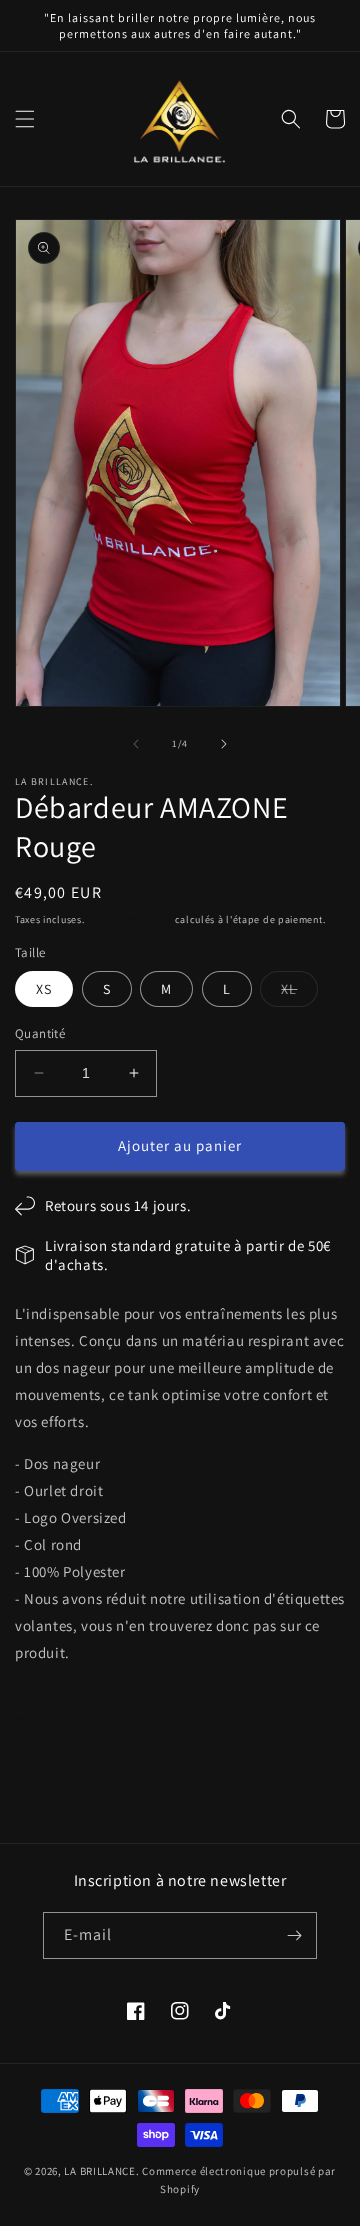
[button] (25, 119)
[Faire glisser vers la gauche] (136, 744)
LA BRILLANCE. (101, 2171)
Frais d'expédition (129, 919)
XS (44, 989)
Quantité (40, 1033)
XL (299, 993)
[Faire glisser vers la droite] (224, 744)
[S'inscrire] (294, 1935)
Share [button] (56, 1712)
